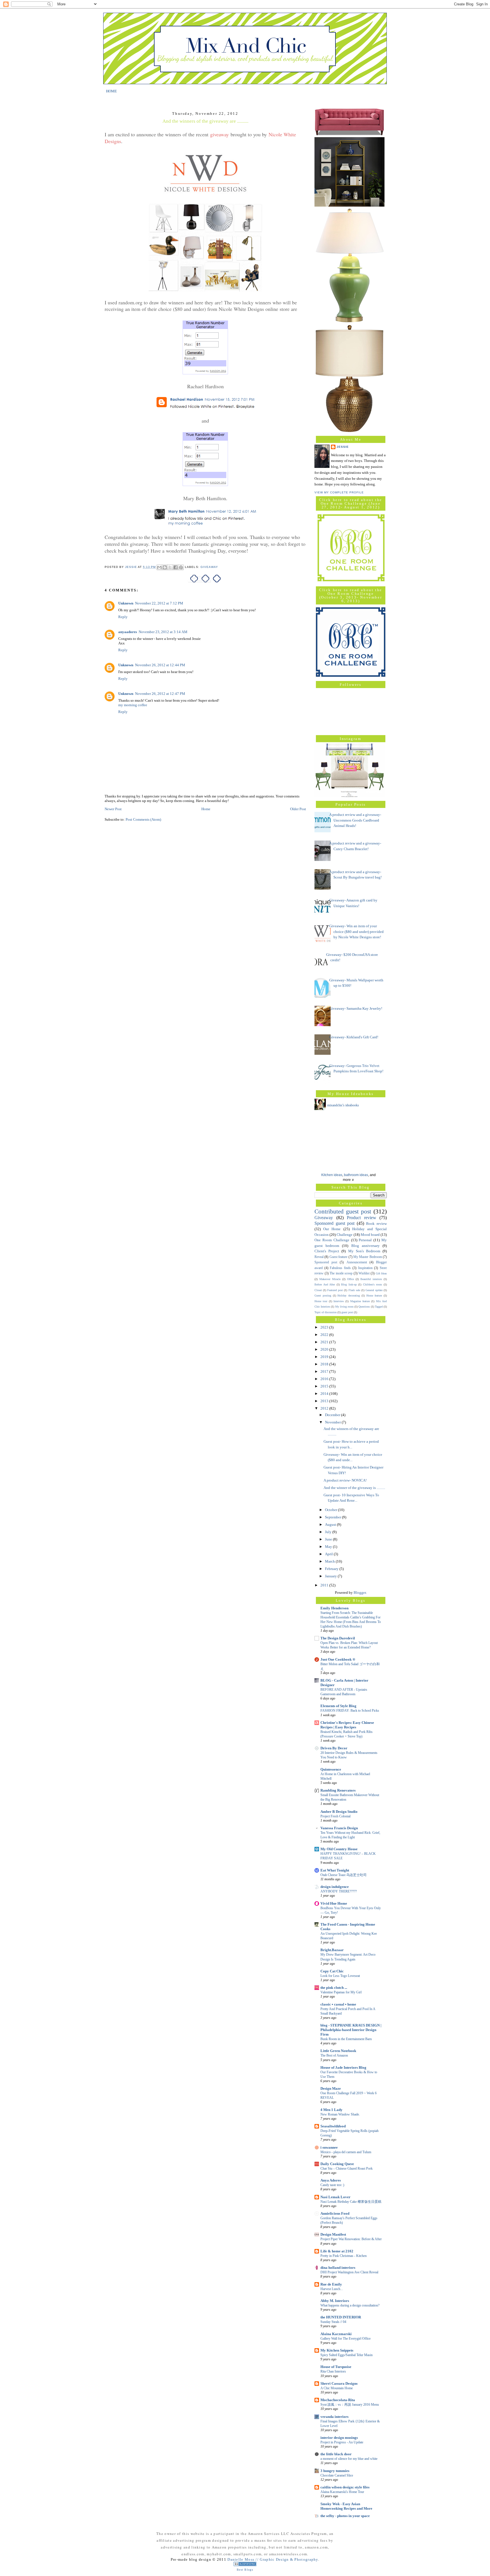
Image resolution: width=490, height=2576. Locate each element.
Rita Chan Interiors (333, 2371)
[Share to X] (170, 567)
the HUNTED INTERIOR (341, 2317)
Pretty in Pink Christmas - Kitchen (344, 2256)
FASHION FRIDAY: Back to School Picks (350, 1711)
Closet (318, 1290)
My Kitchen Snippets (337, 2350)
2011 (325, 1585)
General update (374, 1290)
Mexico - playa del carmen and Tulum (346, 2152)
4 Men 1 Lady (331, 2110)
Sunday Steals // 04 (333, 2322)
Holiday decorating (349, 1296)
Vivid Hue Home (334, 1903)
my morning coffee (133, 705)
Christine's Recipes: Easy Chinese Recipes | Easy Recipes (347, 1725)
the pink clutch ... (334, 1988)
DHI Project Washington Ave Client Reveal (349, 2272)
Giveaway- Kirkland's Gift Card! (354, 1037)
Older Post (298, 809)
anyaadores (128, 632)
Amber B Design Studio (339, 1812)
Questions (364, 1307)
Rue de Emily (331, 2284)
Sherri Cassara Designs (339, 2383)
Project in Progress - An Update (342, 2442)
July (329, 1532)
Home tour (321, 1301)
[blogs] (245, 2565)
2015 (325, 1386)
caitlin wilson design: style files (345, 2487)
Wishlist (364, 1273)
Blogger (360, 1593)
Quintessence (331, 1769)
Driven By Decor (334, 1748)
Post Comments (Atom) (143, 819)
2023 (325, 1327)
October (331, 1510)
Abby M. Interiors (335, 2301)
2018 (325, 1364)
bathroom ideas (356, 1175)
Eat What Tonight (335, 1870)
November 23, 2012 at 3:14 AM (163, 632)
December (333, 1415)
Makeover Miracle (330, 1279)
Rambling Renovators (338, 1790)
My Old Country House (339, 1849)
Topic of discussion (326, 1312)
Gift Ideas (381, 1273)
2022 (325, 1335)
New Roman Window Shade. (340, 2114)
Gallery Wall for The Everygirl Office (346, 2339)
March (330, 1561)
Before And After (325, 1284)
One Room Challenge (332, 1240)
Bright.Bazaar (332, 1950)
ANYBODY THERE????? (339, 1891)
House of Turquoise (336, 2367)
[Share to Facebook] (176, 567)
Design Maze (331, 2088)
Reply (123, 617)
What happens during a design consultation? (350, 2305)
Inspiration (365, 1268)
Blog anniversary (366, 1246)
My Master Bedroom (368, 1257)
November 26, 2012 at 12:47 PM (160, 694)
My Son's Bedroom (364, 1251)
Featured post (335, 1290)
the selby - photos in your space (345, 2516)
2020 (325, 1349)
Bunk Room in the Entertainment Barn (346, 2039)
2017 (325, 1371)
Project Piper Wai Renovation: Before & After (351, 2239)
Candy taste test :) (332, 2185)
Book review (376, 1224)
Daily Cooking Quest (337, 2164)
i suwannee (329, 2147)
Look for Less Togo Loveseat (340, 1976)
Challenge (345, 1235)
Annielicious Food (335, 2213)
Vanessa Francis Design (339, 1828)
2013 (325, 1401)
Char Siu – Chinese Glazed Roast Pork (347, 2168)
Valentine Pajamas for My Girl (341, 1992)
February (332, 1569)
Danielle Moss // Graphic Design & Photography (273, 2559)
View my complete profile (339, 492)
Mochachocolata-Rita (338, 2400)
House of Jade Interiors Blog (343, 2067)
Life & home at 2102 (337, 2251)
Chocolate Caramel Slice (337, 2475)
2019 (325, 1357)
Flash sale (354, 1290)
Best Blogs (245, 2570)
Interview (339, 1301)
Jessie (343, 447)
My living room (344, 1307)
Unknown (126, 603)
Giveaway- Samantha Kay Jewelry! (356, 1008)
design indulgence (335, 1887)
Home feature (374, 1296)
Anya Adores (331, 2180)
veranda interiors (334, 2417)
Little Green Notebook (338, 2051)
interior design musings (339, 2438)
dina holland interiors (338, 2268)
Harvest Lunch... (332, 2289)
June (329, 1539)
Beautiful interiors (371, 1279)
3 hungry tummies (335, 2471)
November (333, 1422)
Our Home (332, 1229)
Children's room (373, 1284)
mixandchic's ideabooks (343, 1105)
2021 (325, 1342)
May (329, 1547)
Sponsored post (326, 1262)
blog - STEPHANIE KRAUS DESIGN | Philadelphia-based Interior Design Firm (351, 2030)
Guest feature (338, 1257)
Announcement (357, 1262)
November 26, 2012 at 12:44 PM (160, 665)
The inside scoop (341, 1273)
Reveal (319, 1257)
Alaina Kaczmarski (336, 2334)
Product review (362, 1218)
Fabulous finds (340, 1268)
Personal (365, 1240)
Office (350, 1279)
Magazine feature (360, 1301)
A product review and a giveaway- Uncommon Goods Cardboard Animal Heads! (355, 820)
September (333, 1517)
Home (206, 809)
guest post (347, 1312)
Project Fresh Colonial (335, 1816)
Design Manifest (333, 2234)
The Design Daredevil (338, 1638)
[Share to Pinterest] (181, 567)
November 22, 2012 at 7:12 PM (159, 603)
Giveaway (209, 567)
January (331, 1576)
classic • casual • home (338, 2004)
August (331, 1524)
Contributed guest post (343, 1211)
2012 (325, 1408)
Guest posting (323, 1296)
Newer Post (113, 809)
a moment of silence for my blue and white (349, 2459)
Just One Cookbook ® (338, 1659)
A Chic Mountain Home (337, 2388)
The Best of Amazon (334, 2055)
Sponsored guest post (334, 1223)
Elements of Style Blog (338, 1706)
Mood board (370, 1235)
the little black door (336, 2454)
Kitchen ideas (332, 1175)
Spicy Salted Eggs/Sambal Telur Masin (347, 2355)
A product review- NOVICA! (345, 1480)
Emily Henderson (334, 1608)
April (329, 1554)
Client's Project (327, 1251)
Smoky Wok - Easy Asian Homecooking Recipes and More (346, 2506)
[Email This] (159, 567)
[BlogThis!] (165, 567)
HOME (111, 91)
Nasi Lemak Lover (335, 2197)
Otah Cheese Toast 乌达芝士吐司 (344, 1875)
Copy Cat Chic (332, 1971)
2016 (325, 1379)
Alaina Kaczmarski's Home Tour (342, 2492)
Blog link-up (349, 1284)
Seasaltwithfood (333, 2126)
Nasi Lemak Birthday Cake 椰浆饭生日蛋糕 (351, 2202)
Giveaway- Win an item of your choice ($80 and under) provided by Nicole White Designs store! (356, 931)
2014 (325, 1394)
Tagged (379, 1307)
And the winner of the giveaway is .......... (354, 1488)
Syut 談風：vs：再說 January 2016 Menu (350, 2405)
